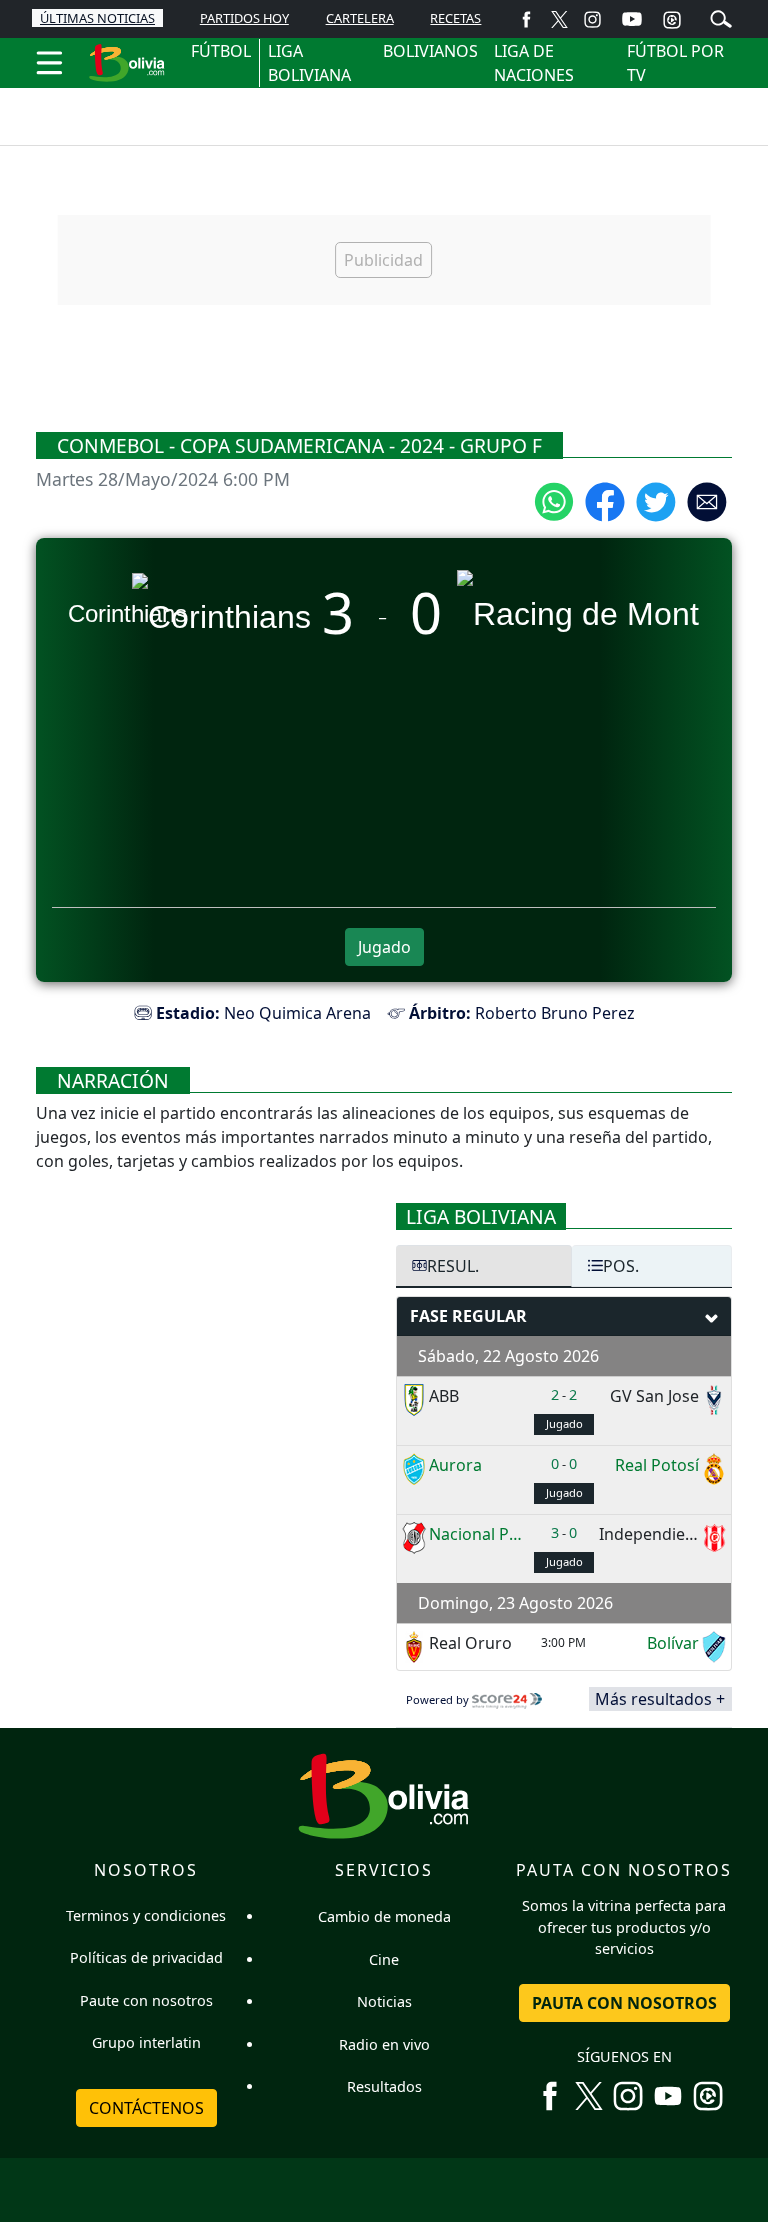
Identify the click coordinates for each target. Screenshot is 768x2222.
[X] (559, 18)
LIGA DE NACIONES (534, 63)
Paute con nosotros (146, 2000)
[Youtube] (632, 19)
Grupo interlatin (146, 2042)
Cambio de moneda (384, 1916)
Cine (384, 1959)
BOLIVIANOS (430, 51)
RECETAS (455, 18)
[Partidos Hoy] (672, 19)
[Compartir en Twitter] (656, 500)
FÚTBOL (221, 51)
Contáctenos (146, 2108)
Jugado (384, 947)
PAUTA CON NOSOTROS (624, 2003)
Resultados (384, 2086)
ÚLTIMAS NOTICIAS (97, 18)
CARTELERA (360, 18)
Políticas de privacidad (146, 1957)
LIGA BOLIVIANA (309, 63)
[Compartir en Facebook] (605, 500)
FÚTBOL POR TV (675, 63)
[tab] (484, 1266)
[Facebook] (526, 18)
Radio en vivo (384, 2044)
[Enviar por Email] (707, 500)
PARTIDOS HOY (244, 18)
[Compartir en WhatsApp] (554, 500)
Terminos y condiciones (146, 1915)
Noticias (384, 2001)
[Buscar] (721, 17)
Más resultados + (660, 1699)
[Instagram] (592, 18)
